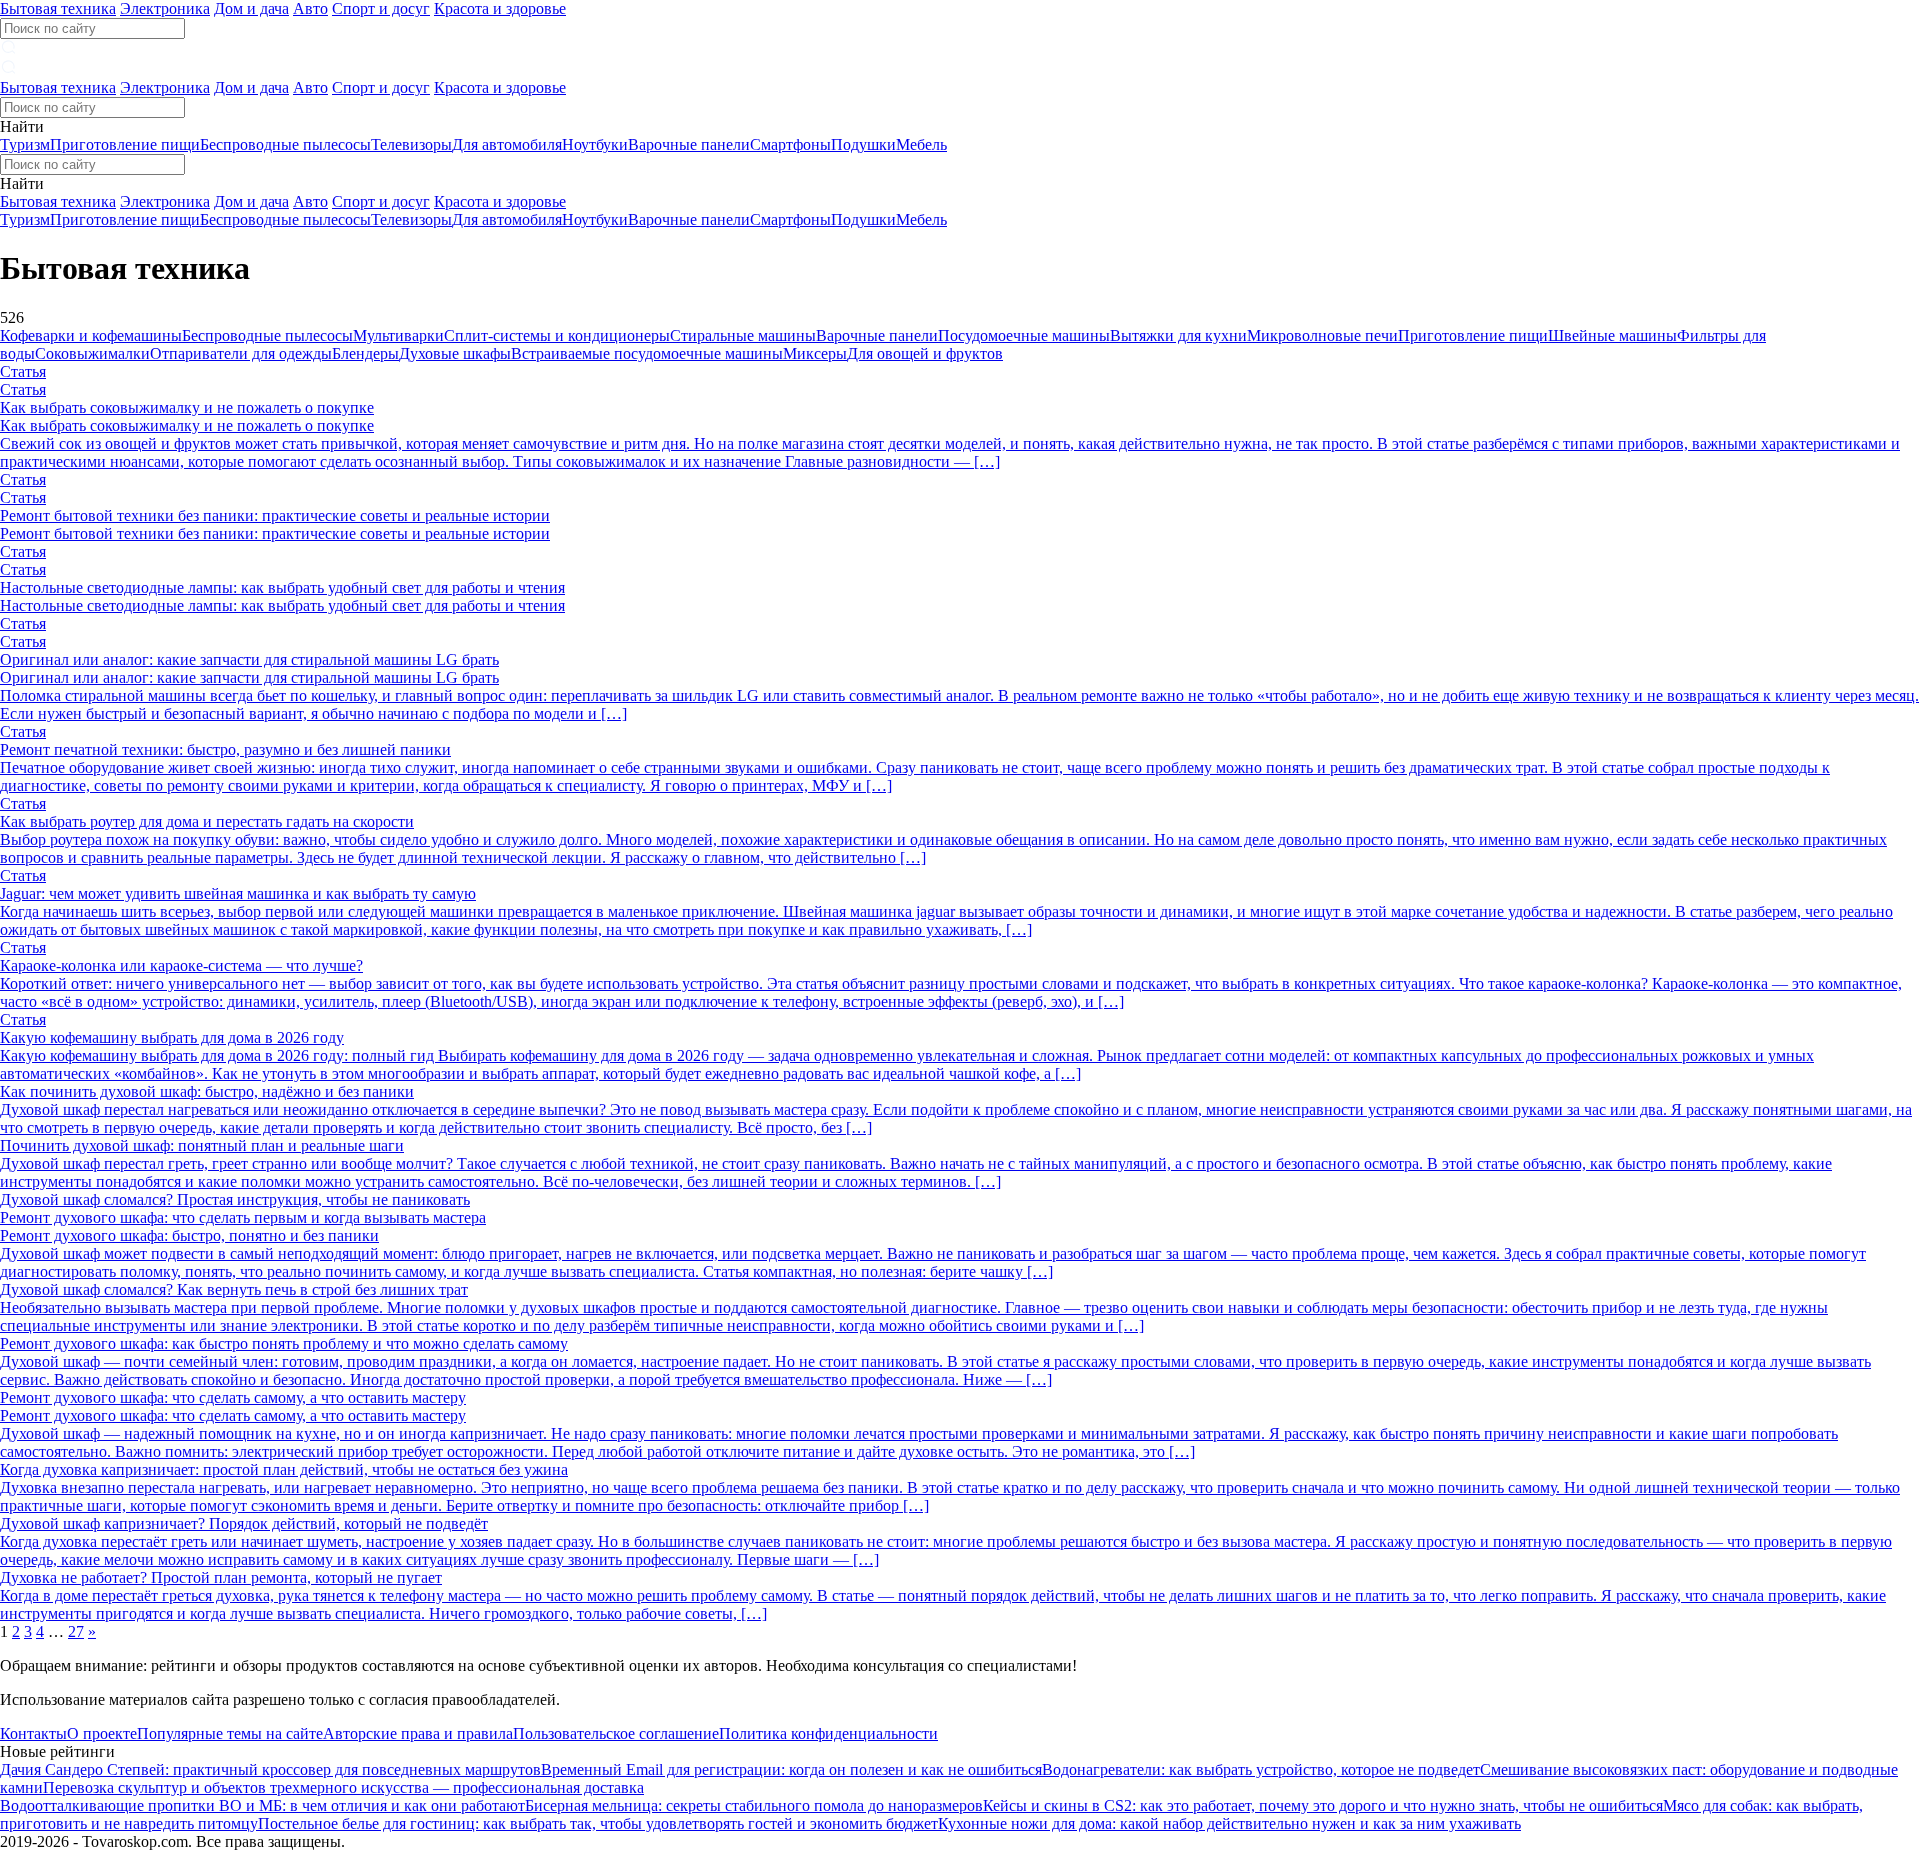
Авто (310, 8)
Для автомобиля (507, 144)
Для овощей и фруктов (925, 353)
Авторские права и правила (418, 1733)
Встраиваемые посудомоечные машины (647, 353)
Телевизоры (411, 144)
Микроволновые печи (1322, 335)
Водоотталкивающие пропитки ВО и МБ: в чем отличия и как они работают (262, 1805)
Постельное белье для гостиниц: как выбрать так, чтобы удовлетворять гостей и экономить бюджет (598, 1823)
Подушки (863, 144)
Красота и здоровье (500, 8)
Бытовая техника (58, 8)
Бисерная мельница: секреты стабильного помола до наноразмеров (754, 1805)
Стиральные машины (743, 335)
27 (76, 1631)
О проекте (102, 1733)
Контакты (33, 1733)
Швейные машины (1612, 335)
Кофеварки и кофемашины (91, 335)
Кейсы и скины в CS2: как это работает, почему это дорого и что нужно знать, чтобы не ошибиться (1323, 1805)
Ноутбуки (595, 144)
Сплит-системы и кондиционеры (557, 335)
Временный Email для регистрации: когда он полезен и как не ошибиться (791, 1769)
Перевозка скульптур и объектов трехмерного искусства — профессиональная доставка (343, 1787)
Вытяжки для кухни (1178, 335)
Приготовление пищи (125, 144)
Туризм (25, 144)
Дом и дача (251, 8)
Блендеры (365, 353)
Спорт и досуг (381, 8)
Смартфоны (790, 144)
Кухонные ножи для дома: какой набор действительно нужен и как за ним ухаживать (1229, 1823)
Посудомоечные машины (1024, 335)
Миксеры (815, 353)
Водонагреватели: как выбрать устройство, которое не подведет (1261, 1769)
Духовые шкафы (455, 353)
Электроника (165, 8)
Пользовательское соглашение (616, 1733)
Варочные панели (689, 144)
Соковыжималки (92, 353)
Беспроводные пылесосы (285, 144)
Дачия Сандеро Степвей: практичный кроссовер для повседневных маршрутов (270, 1769)
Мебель (921, 144)
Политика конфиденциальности (828, 1733)
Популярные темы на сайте (230, 1733)
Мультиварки (398, 335)
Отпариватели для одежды (241, 353)
